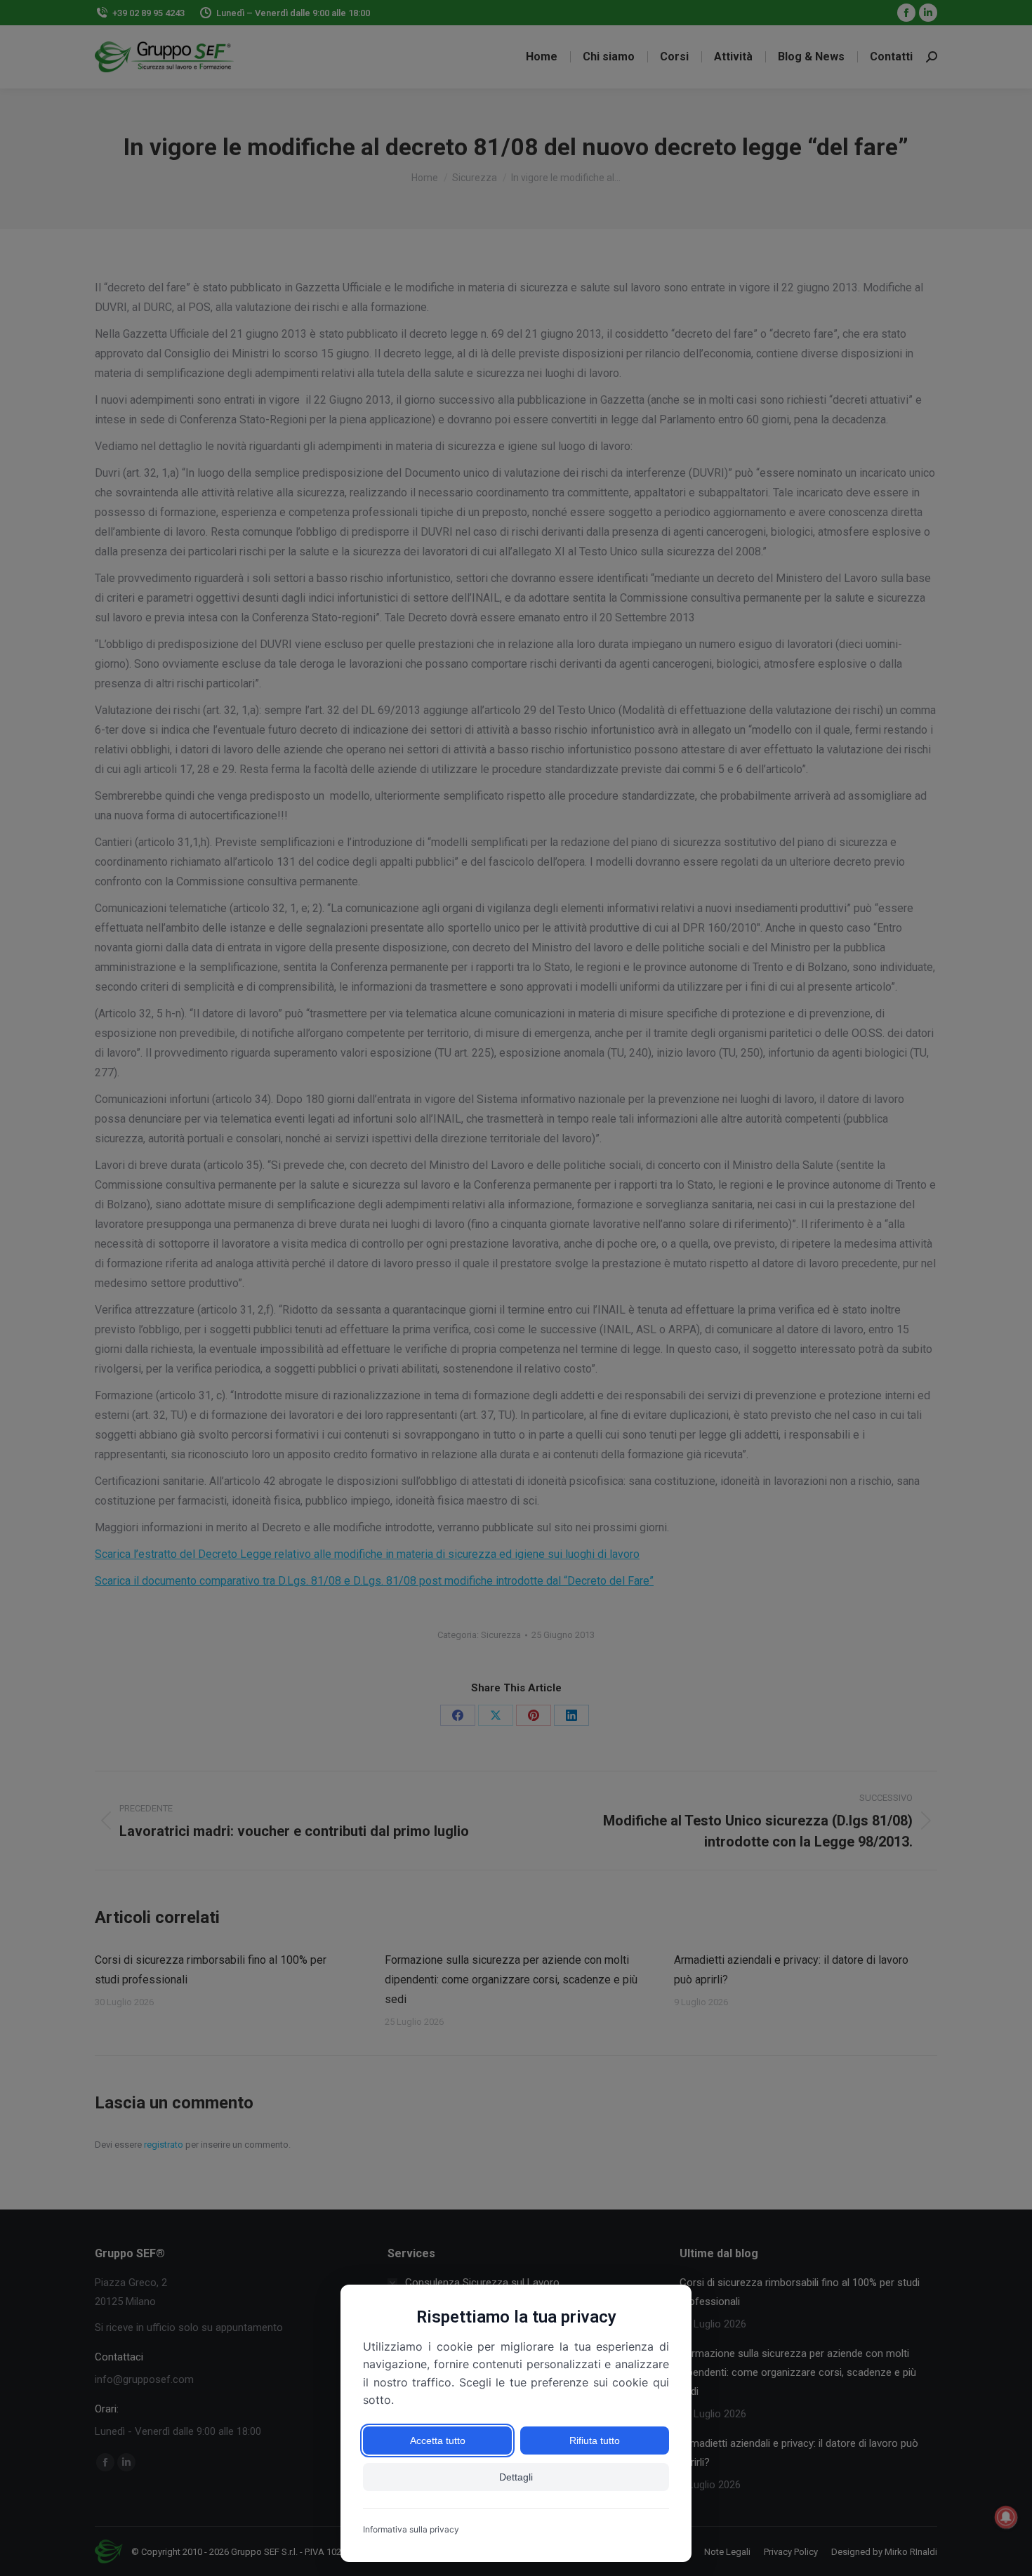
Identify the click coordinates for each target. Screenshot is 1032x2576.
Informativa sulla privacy (411, 2529)
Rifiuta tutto (595, 2440)
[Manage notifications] (1006, 2517)
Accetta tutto (438, 2440)
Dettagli (516, 2477)
